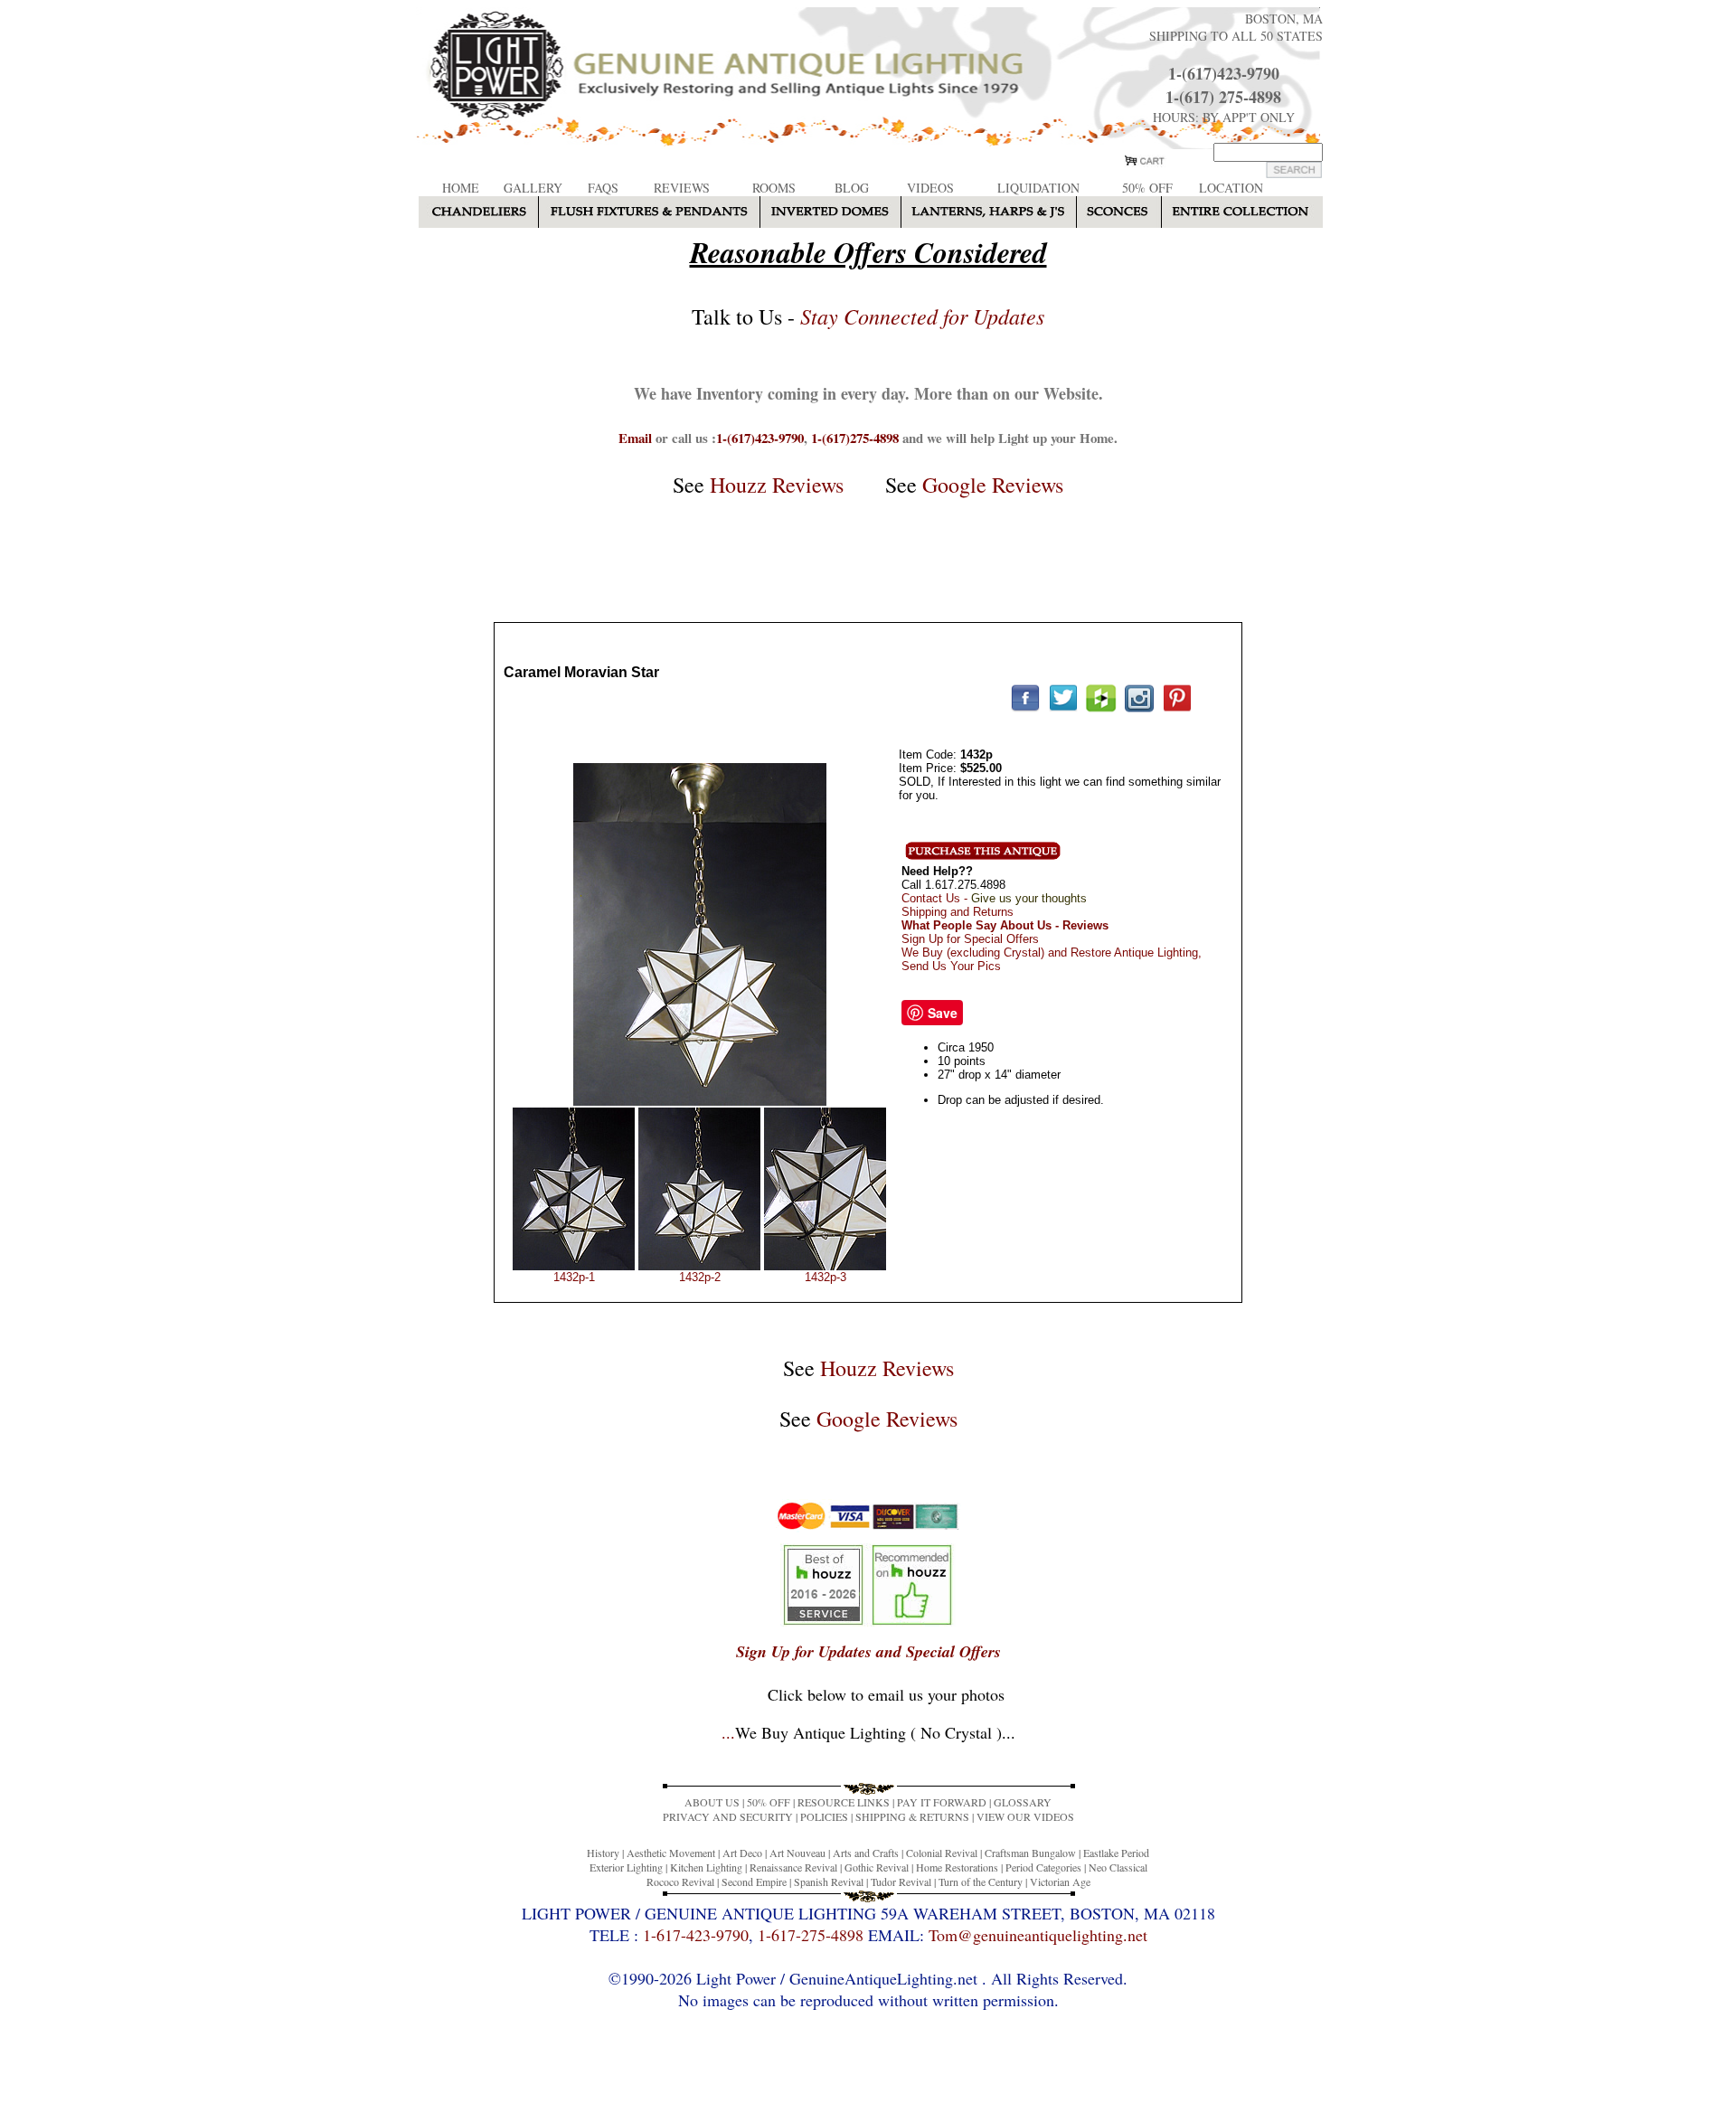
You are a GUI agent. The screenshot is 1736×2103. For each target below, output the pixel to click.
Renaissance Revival (793, 1867)
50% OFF (1147, 188)
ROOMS (774, 188)
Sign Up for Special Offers (970, 939)
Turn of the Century (981, 1881)
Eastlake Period (1116, 1853)
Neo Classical (1118, 1867)
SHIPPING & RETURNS (912, 1816)
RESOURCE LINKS (844, 1802)
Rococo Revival (680, 1881)
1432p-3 (826, 1277)
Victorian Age (1060, 1881)
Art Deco (742, 1853)
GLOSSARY (1023, 1802)
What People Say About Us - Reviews (1005, 925)
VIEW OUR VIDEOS (1025, 1816)
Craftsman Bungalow (1030, 1853)
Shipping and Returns (958, 912)
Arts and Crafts (866, 1853)
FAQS (603, 188)
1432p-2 (700, 1277)
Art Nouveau (797, 1853)
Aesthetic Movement (671, 1853)
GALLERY (533, 188)
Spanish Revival (829, 1881)
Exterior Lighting (626, 1867)
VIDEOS (930, 188)
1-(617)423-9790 (1224, 73)
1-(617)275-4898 (855, 438)
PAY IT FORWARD (942, 1802)
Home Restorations (957, 1867)
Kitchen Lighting (706, 1867)
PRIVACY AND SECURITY (728, 1816)
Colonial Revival (942, 1853)
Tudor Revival (901, 1881)
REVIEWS (682, 188)
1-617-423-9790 (696, 1935)
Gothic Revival (877, 1867)
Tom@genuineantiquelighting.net (1038, 1935)
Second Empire (754, 1881)
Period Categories (1043, 1867)
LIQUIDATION (1038, 188)
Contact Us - (994, 898)
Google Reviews (993, 485)
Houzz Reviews (777, 485)
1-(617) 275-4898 (1223, 97)
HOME (461, 188)
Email (635, 438)
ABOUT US (712, 1802)
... (868, 1732)
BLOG (852, 188)
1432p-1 (574, 1277)
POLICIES (824, 1816)
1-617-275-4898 (811, 1935)
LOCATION (1231, 188)
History (603, 1853)
